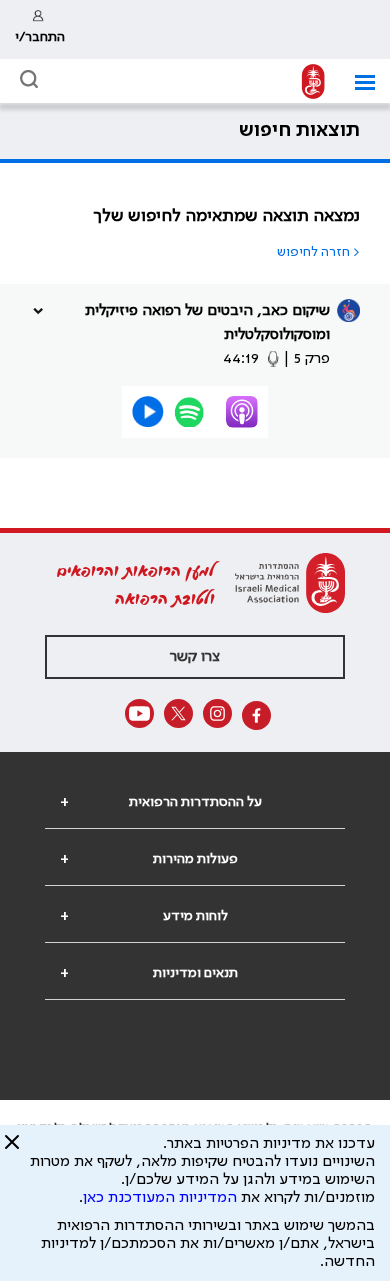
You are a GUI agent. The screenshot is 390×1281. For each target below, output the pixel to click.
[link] (40, 29)
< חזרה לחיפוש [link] (318, 252)
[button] (357, 82)
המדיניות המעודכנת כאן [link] (160, 1198)
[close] (12, 1150)
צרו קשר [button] (195, 657)
